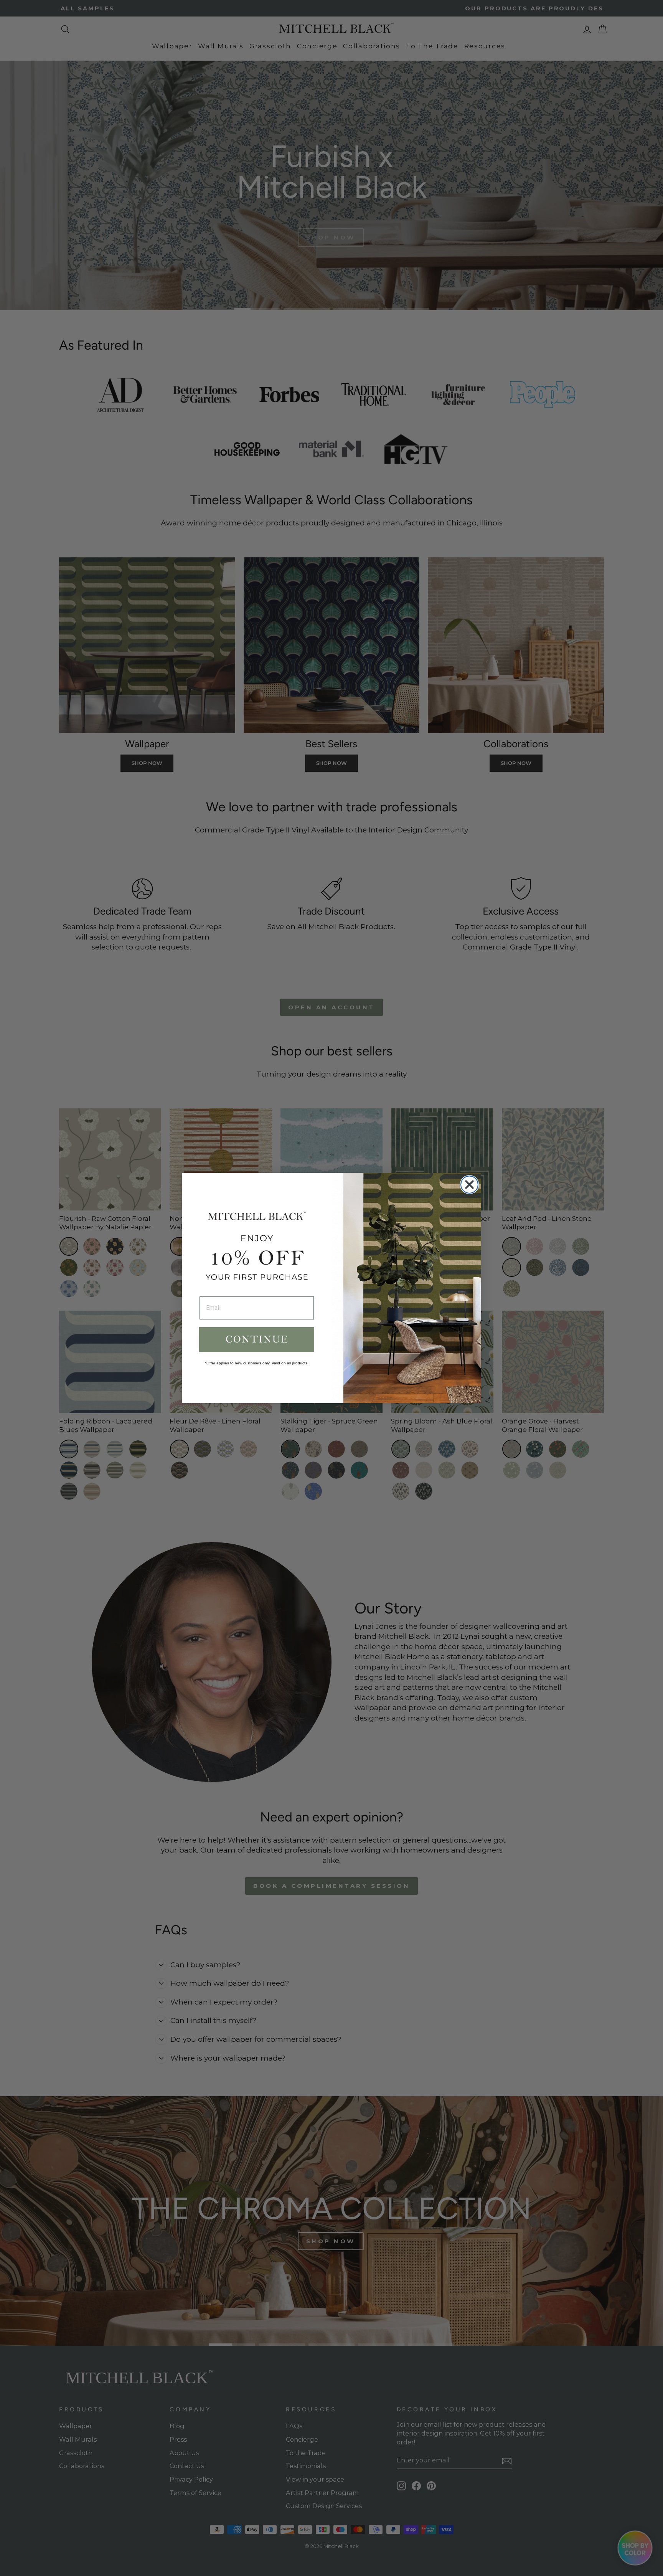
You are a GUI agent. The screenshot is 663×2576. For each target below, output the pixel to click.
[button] (257, 1339)
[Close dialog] (469, 1185)
